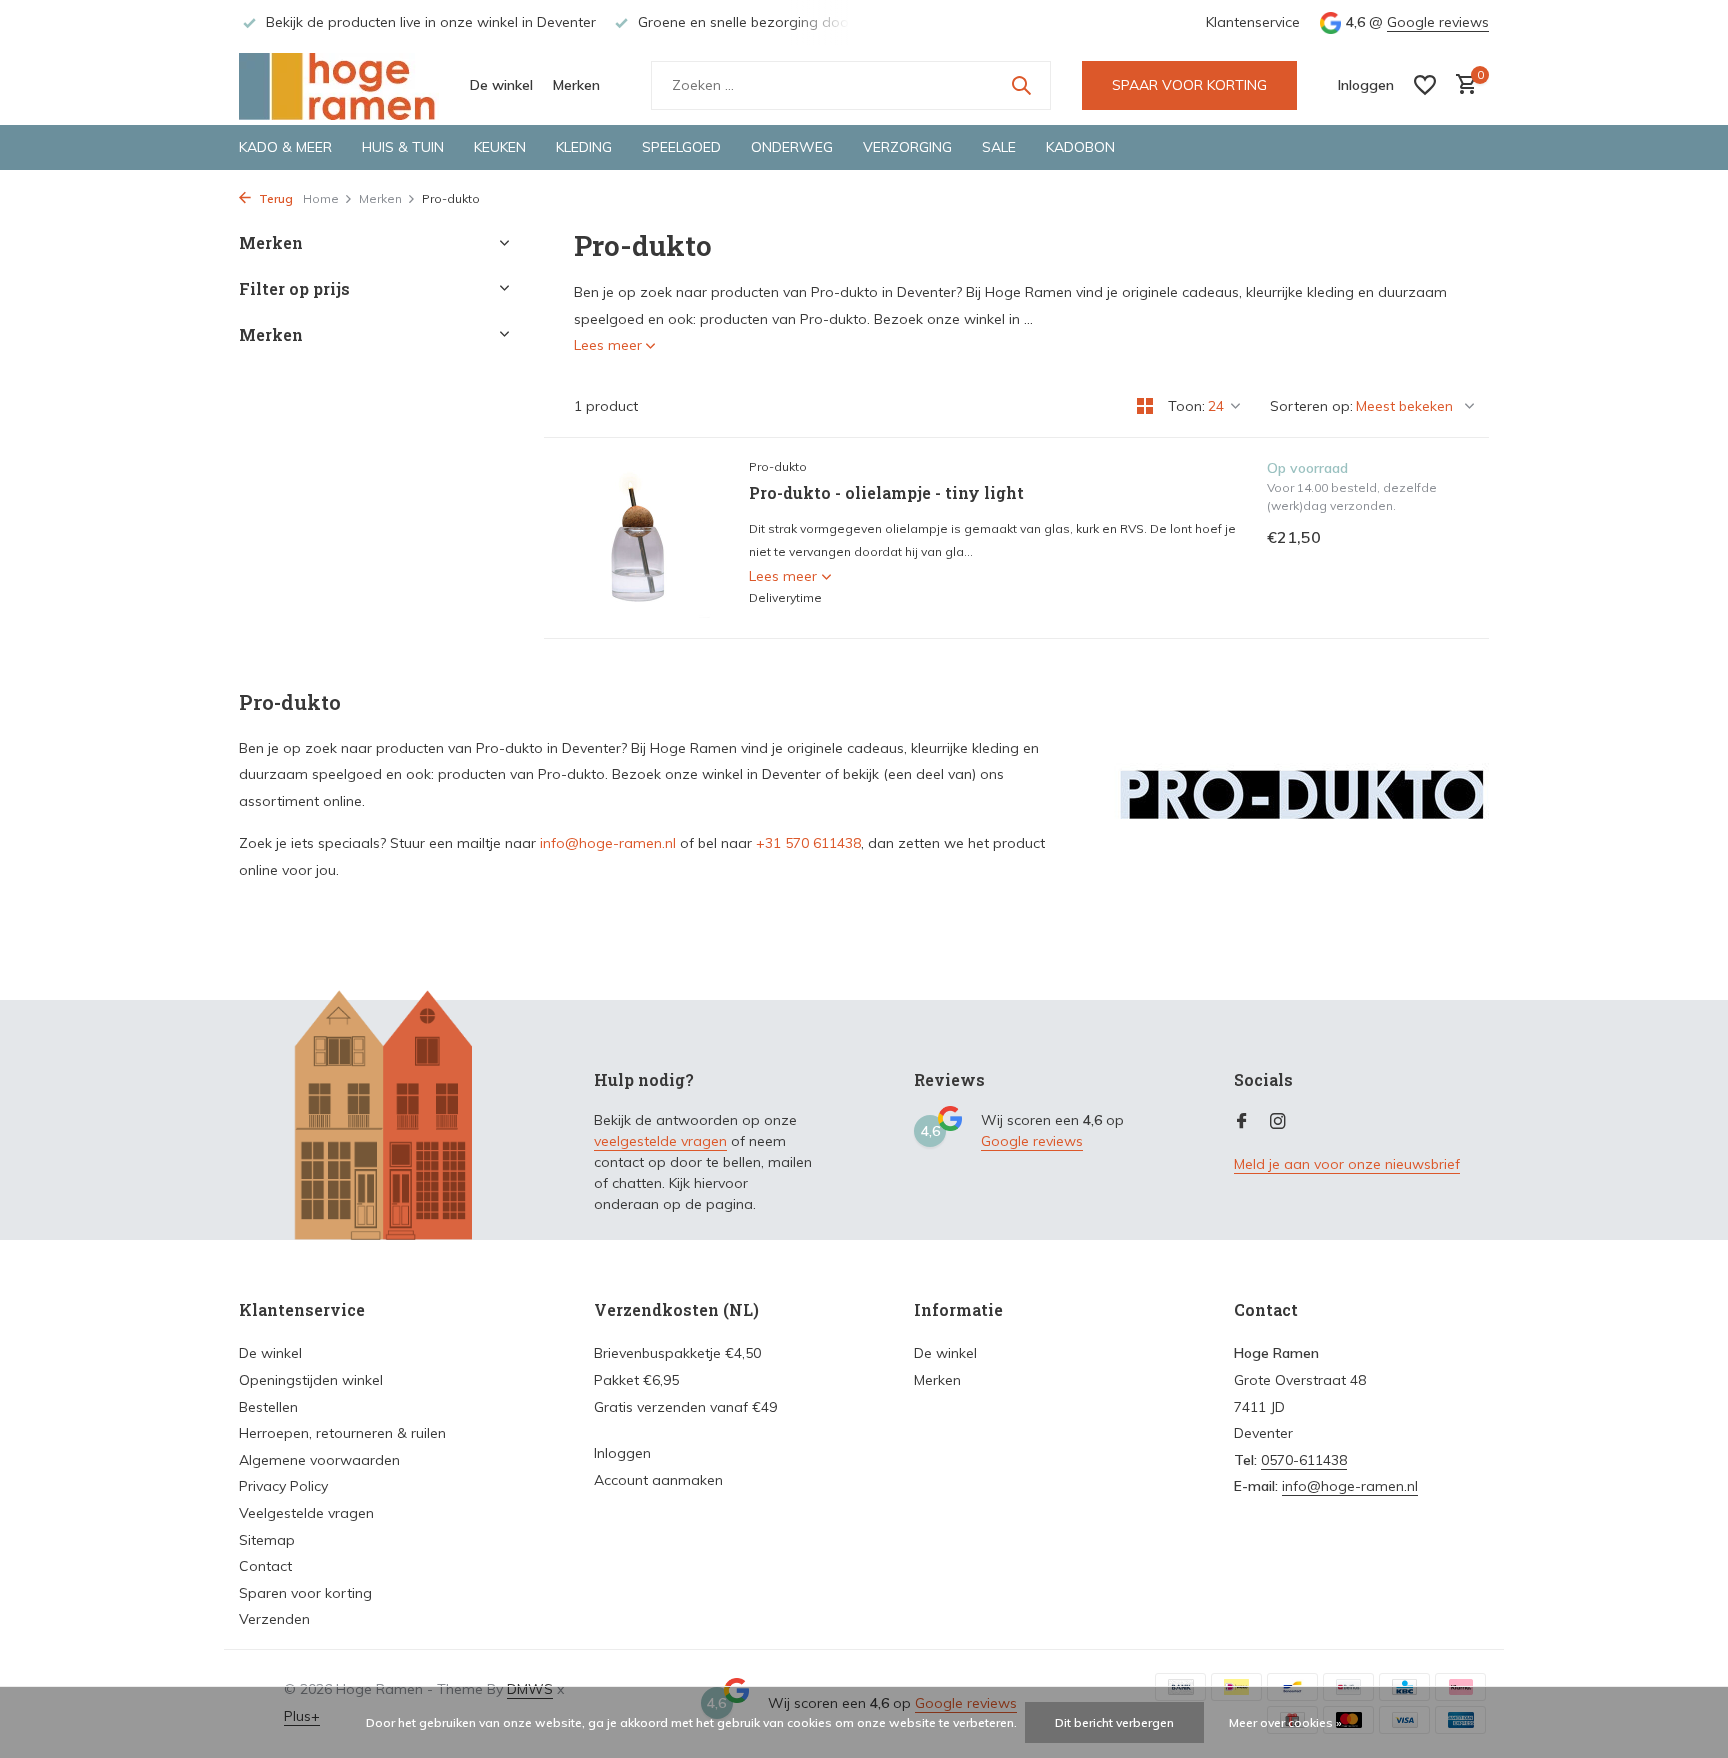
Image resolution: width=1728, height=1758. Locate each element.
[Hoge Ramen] (339, 85)
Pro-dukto (778, 466)
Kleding (584, 147)
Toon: (1186, 406)
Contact (265, 1566)
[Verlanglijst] (1425, 85)
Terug (274, 198)
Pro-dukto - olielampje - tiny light (886, 493)
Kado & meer (285, 147)
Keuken (500, 147)
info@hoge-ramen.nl (608, 843)
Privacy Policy (283, 1486)
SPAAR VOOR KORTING (1189, 85)
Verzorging (907, 147)
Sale (999, 147)
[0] (1461, 85)
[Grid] (1145, 406)
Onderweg (792, 147)
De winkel (501, 85)
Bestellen (268, 1407)
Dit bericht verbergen (1114, 1722)
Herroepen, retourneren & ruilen (342, 1433)
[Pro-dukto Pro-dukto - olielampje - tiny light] (639, 538)
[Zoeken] (1021, 85)
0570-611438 (1304, 1460)
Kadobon (1080, 147)
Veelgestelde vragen (306, 1513)
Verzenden (274, 1619)
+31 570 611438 (808, 843)
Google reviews (1438, 22)
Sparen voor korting (305, 1593)
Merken (576, 85)
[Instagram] (1278, 1122)
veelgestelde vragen (660, 1141)
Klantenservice (1253, 22)
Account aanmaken (658, 1480)
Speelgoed (681, 147)
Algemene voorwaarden (319, 1460)
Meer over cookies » (1285, 1722)
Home (321, 198)
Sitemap (267, 1540)
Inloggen (622, 1453)
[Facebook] (1242, 1122)
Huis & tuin (403, 147)
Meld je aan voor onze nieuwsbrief (1347, 1164)
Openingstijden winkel (311, 1380)
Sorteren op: (1311, 406)
